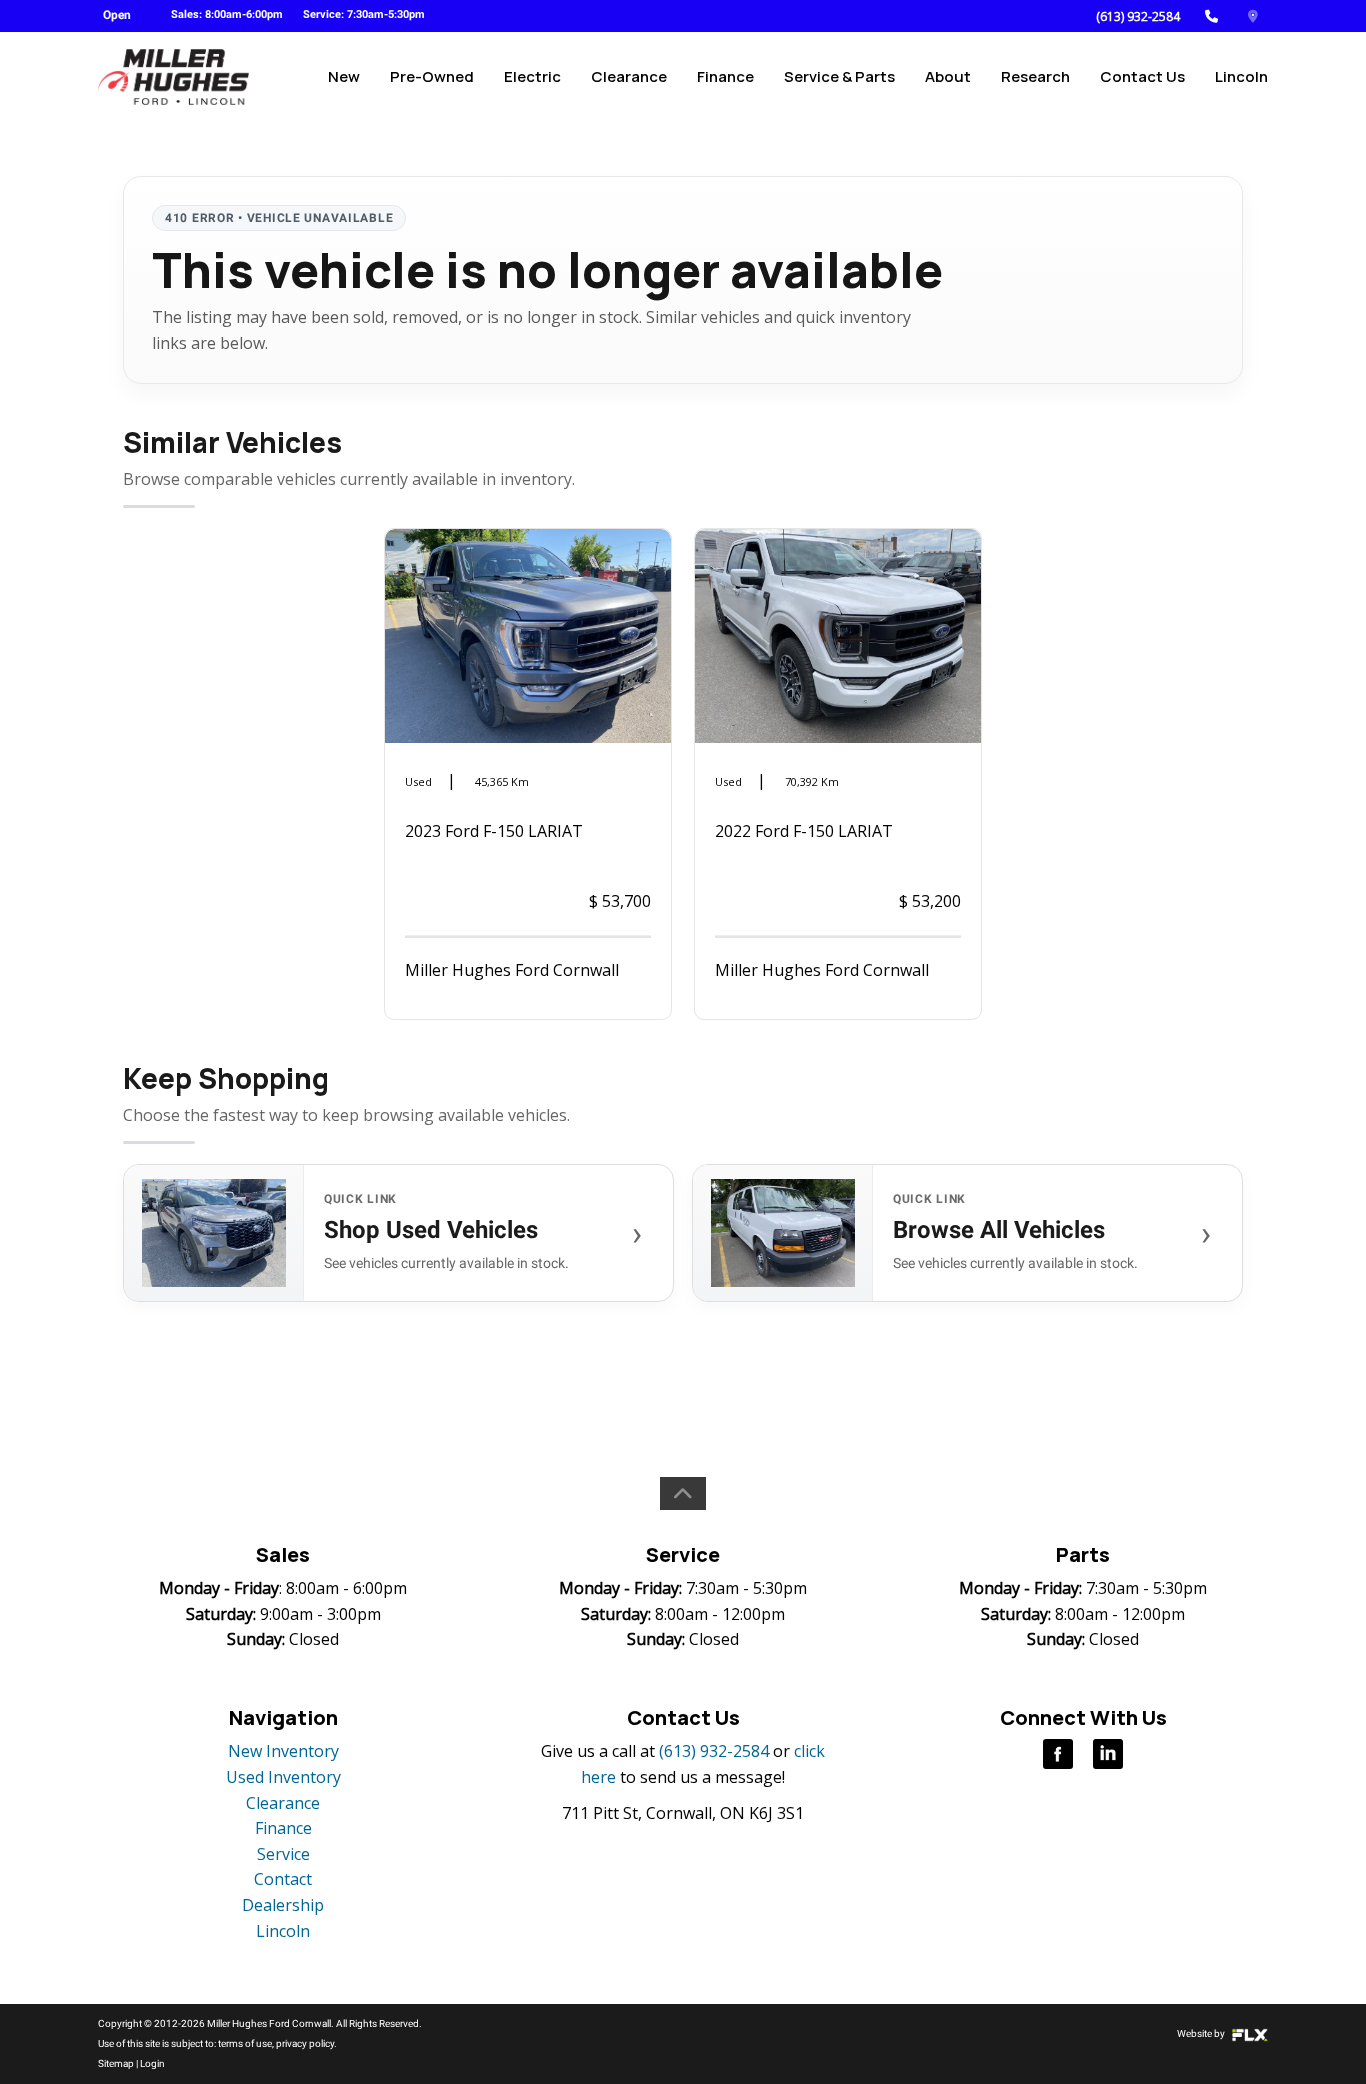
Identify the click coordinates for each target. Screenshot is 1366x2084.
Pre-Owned (432, 76)
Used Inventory (283, 1777)
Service (283, 1854)
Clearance (629, 76)
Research (1035, 76)
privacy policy (305, 2043)
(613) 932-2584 (1138, 16)
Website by (1202, 2033)
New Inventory (283, 1751)
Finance (725, 76)
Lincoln (1241, 76)
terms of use (245, 2043)
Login (152, 2063)
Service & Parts (839, 76)
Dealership (283, 1905)
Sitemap (116, 2063)
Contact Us (1142, 76)
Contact (283, 1879)
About (948, 76)
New (344, 76)
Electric (532, 76)
